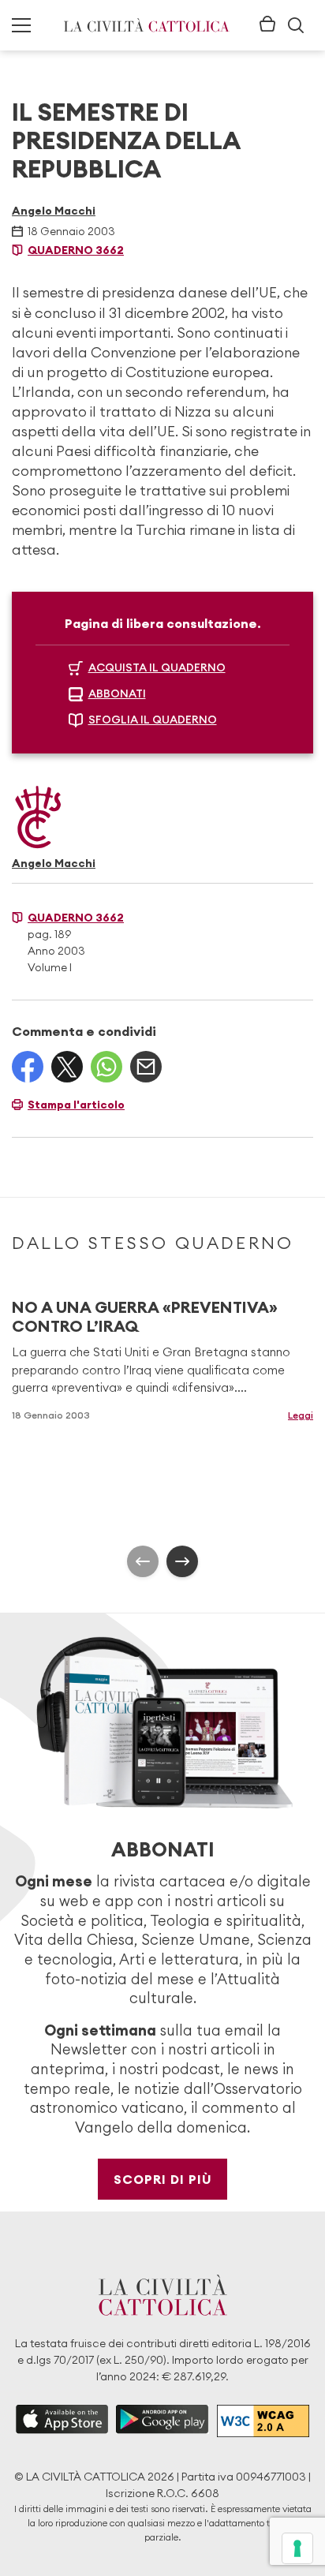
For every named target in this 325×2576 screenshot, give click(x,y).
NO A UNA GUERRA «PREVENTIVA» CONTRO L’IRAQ (145, 1316)
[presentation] (143, 1561)
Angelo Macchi (54, 211)
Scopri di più (163, 2179)
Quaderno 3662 (76, 250)
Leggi (301, 1415)
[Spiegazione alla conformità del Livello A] (263, 2421)
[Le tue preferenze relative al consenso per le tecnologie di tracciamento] (297, 2548)
